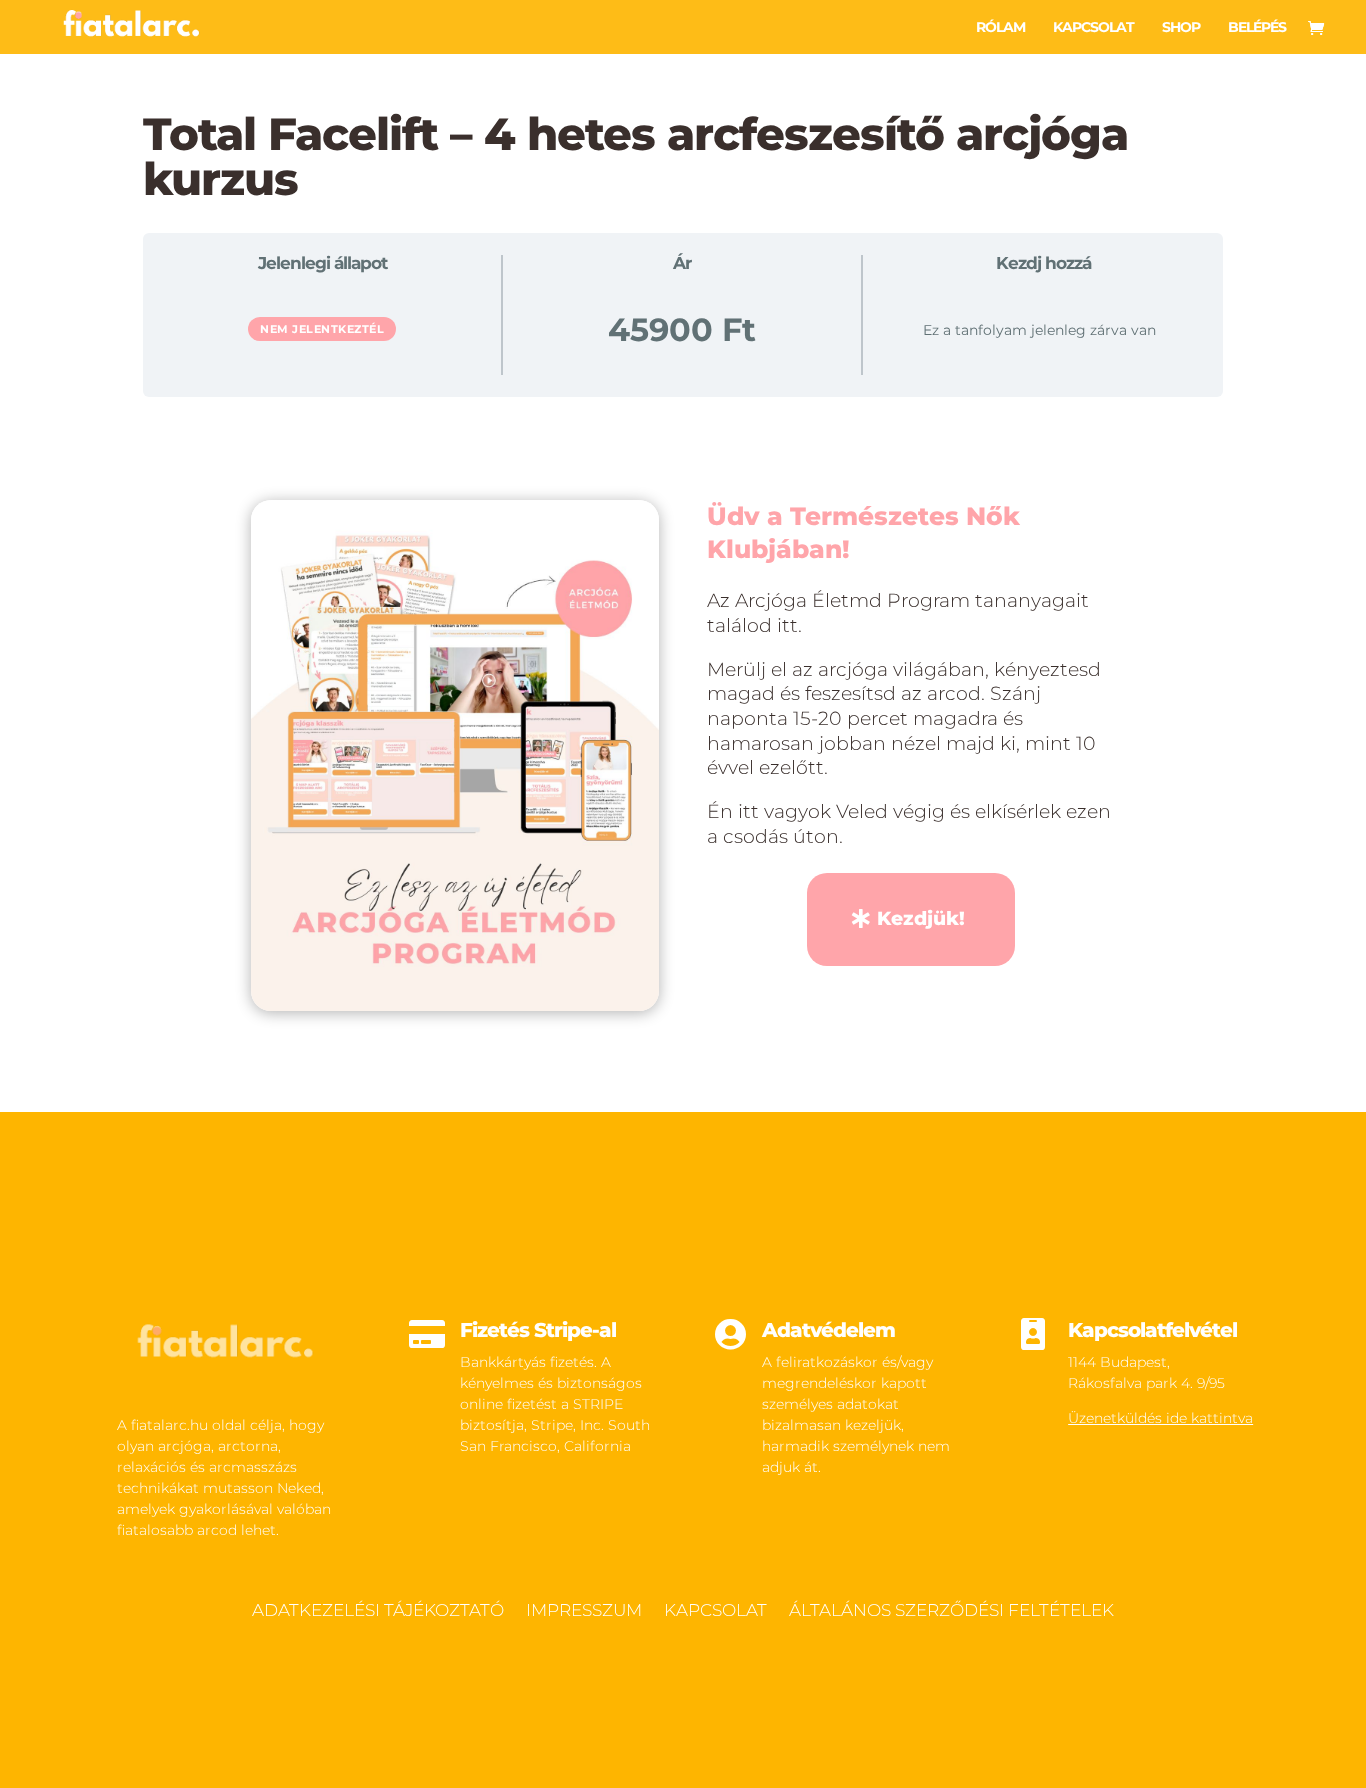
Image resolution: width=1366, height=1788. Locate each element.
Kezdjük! (921, 918)
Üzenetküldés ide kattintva (1160, 1418)
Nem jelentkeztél (322, 329)
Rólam (1000, 28)
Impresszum (584, 1611)
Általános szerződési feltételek (951, 1611)
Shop (1181, 28)
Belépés (1257, 28)
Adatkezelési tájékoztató (378, 1611)
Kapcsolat (1093, 28)
